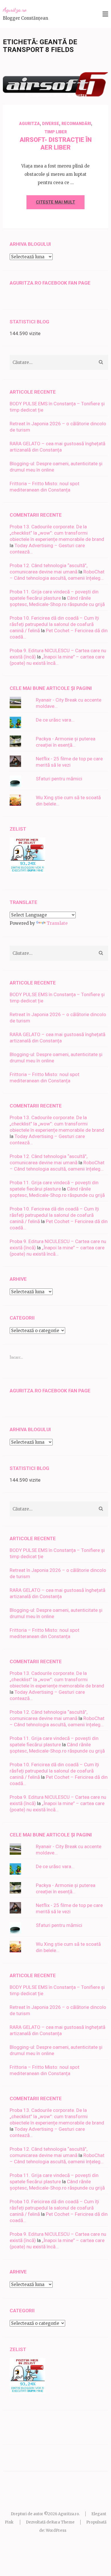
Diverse (51, 124)
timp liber (56, 132)
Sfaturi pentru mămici (59, 779)
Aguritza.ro (15, 10)
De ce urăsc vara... (55, 720)
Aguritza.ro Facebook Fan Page (50, 283)
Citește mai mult (55, 202)
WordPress (56, 2530)
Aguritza (79, 95)
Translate (57, 923)
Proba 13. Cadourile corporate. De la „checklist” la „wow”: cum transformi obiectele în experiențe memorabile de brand (57, 533)
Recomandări (76, 124)
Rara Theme (63, 2522)
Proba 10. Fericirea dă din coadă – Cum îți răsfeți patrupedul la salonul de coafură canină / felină (54, 624)
